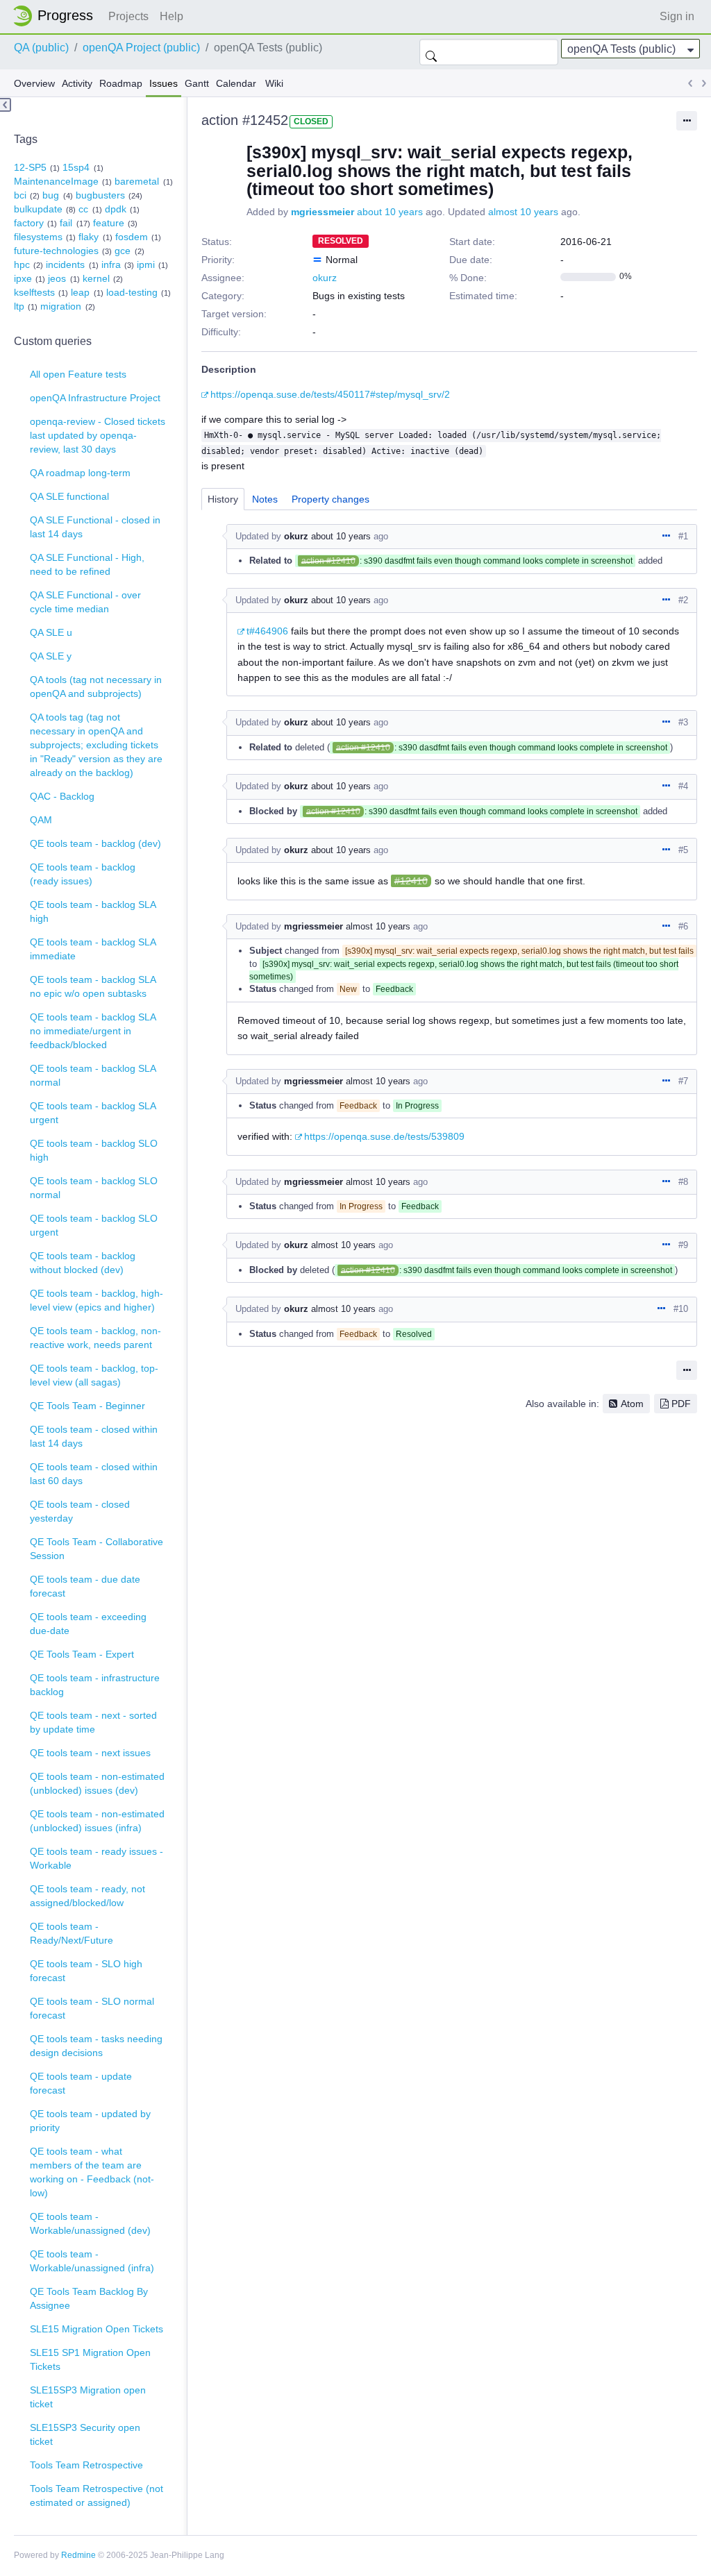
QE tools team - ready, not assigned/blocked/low (87, 1896)
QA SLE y (51, 656)
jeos (57, 278)
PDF (681, 1404)
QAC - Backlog (62, 796)
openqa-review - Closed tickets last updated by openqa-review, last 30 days (98, 435)
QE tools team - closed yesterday (80, 1511)
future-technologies (56, 251)
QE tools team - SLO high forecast (86, 1971)
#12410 (411, 881)
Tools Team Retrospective (86, 2465)
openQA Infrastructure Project (95, 398)
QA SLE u (51, 632)
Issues (164, 83)
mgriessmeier (323, 212)
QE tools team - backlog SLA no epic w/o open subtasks (93, 986)
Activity (77, 83)
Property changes (331, 499)
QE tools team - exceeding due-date (88, 1624)
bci (20, 195)
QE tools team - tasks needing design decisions (96, 2046)
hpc (22, 264)
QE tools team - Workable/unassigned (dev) (90, 2223)
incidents (65, 264)
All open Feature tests (78, 374)
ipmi (146, 264)
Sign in (677, 16)
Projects (128, 16)
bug (51, 195)
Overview (34, 83)
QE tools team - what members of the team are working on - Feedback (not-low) (92, 2172)
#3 (683, 722)
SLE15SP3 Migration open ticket (88, 2397)
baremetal (137, 181)
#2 (683, 600)
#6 (683, 926)
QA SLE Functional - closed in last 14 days (95, 527)
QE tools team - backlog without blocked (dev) (83, 1263)
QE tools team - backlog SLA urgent (93, 1113)
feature (109, 223)
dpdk (116, 209)
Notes (265, 499)
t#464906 (267, 631)
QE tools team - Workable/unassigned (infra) (92, 2261)
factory (29, 223)
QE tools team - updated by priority (90, 2121)
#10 (681, 1309)
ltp (19, 306)
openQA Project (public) (141, 48)
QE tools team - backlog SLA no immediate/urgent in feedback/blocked (93, 1031)
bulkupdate (38, 209)
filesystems (38, 237)
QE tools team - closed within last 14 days (94, 1436)
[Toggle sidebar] (6, 105)
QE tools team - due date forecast (85, 1586)
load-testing (132, 292)
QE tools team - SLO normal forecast (92, 2008)
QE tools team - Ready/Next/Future (72, 1933)
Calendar (236, 83)
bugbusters (100, 195)
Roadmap (121, 83)
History (223, 499)
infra (111, 264)
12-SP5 (30, 167)
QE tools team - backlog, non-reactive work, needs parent (95, 1338)
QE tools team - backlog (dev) (95, 843)
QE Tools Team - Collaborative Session (97, 1549)
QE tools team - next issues (90, 1753)
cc (83, 209)
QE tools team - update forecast (81, 2083)
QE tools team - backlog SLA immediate (93, 949)
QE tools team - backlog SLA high (93, 911)
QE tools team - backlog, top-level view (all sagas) (94, 1375)
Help (172, 16)
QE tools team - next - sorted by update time (93, 1722)
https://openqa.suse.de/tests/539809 (384, 1136)
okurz (325, 278)
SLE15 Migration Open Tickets (97, 2329)
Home (57, 16)
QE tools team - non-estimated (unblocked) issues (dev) (97, 1783)
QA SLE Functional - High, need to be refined (87, 564)
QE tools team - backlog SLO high (94, 1150)
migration (61, 306)
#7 (683, 1081)
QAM (41, 820)
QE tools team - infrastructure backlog (95, 1685)
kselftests (34, 292)
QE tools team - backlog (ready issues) (83, 874)
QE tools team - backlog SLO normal (94, 1188)
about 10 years (390, 212)
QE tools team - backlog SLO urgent (94, 1225)
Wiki (274, 83)
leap (80, 292)
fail (66, 223)
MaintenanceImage (56, 181)
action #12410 (328, 561)
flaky (89, 237)
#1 (683, 536)
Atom (632, 1404)
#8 (683, 1182)
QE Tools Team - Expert (82, 1654)
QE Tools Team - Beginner (87, 1406)
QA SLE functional (69, 496)
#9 (683, 1245)
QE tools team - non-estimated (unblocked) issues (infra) (97, 1821)
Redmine (78, 2555)
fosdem (132, 237)
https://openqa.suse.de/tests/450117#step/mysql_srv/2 (330, 394)
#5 (683, 850)
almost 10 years (523, 212)
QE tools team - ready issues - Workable (97, 1858)
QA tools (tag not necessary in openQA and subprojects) (96, 687)
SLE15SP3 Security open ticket (85, 2434)
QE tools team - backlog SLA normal (93, 1075)
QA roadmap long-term (80, 473)
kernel (96, 278)
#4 (683, 786)
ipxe (23, 278)
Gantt (197, 83)
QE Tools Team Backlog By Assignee (89, 2298)
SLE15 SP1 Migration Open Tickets (90, 2359)
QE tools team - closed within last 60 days (94, 1474)
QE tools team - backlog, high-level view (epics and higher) (97, 1300)
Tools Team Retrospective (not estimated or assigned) (97, 2495)
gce (123, 251)
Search (431, 52)
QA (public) (41, 48)
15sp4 (76, 167)
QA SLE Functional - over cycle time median (85, 602)
